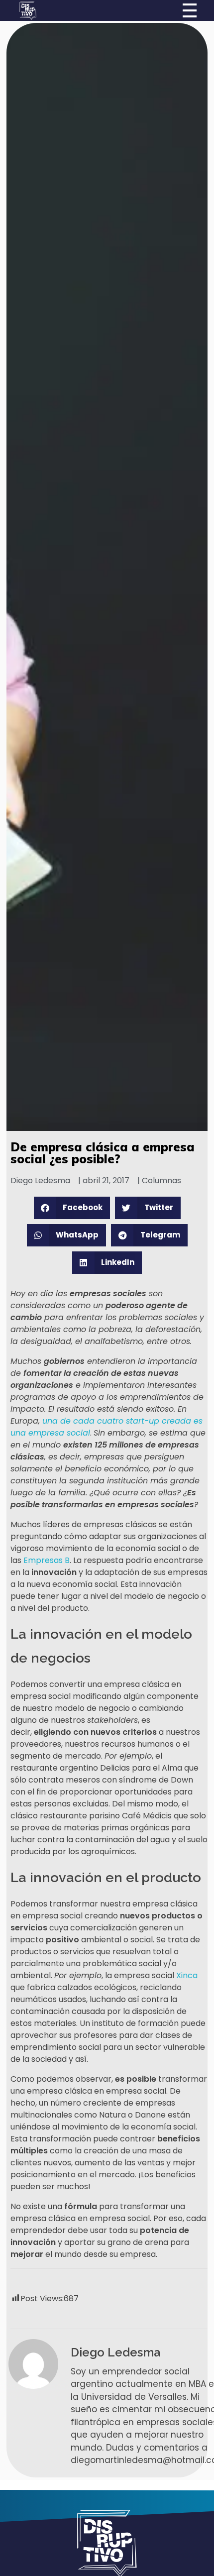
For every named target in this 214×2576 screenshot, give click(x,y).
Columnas (161, 1180)
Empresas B (47, 1560)
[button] (72, 1208)
